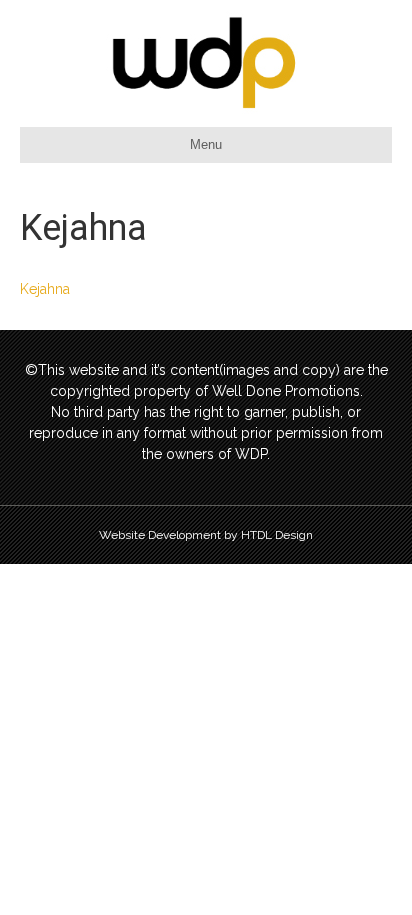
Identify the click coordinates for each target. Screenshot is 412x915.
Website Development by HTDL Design (206, 535)
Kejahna (45, 289)
